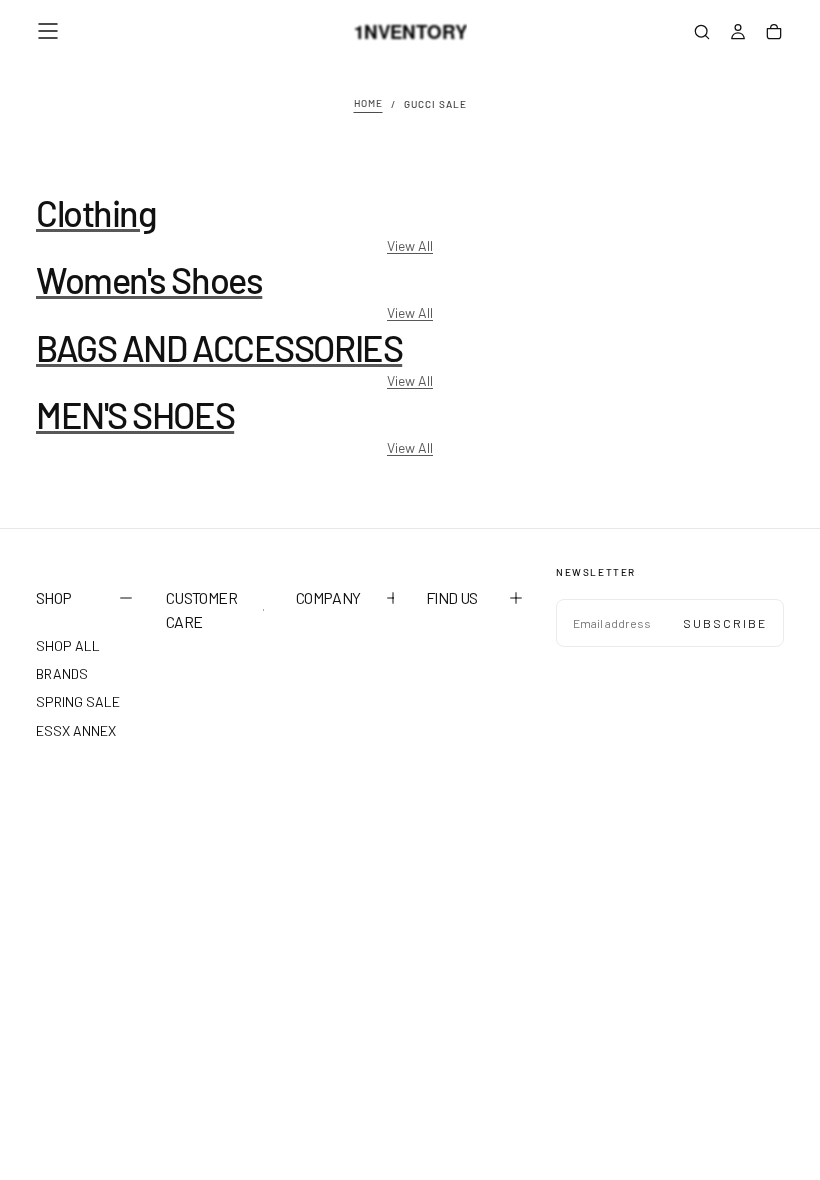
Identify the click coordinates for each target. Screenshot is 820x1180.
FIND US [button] (452, 597)
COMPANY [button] (328, 597)
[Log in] (738, 34)
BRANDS (62, 673)
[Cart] (774, 34)
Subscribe (725, 623)
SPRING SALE (78, 701)
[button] (48, 31)
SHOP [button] (53, 597)
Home (368, 104)
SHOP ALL (68, 645)
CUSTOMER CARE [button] (201, 609)
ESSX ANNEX (76, 730)
